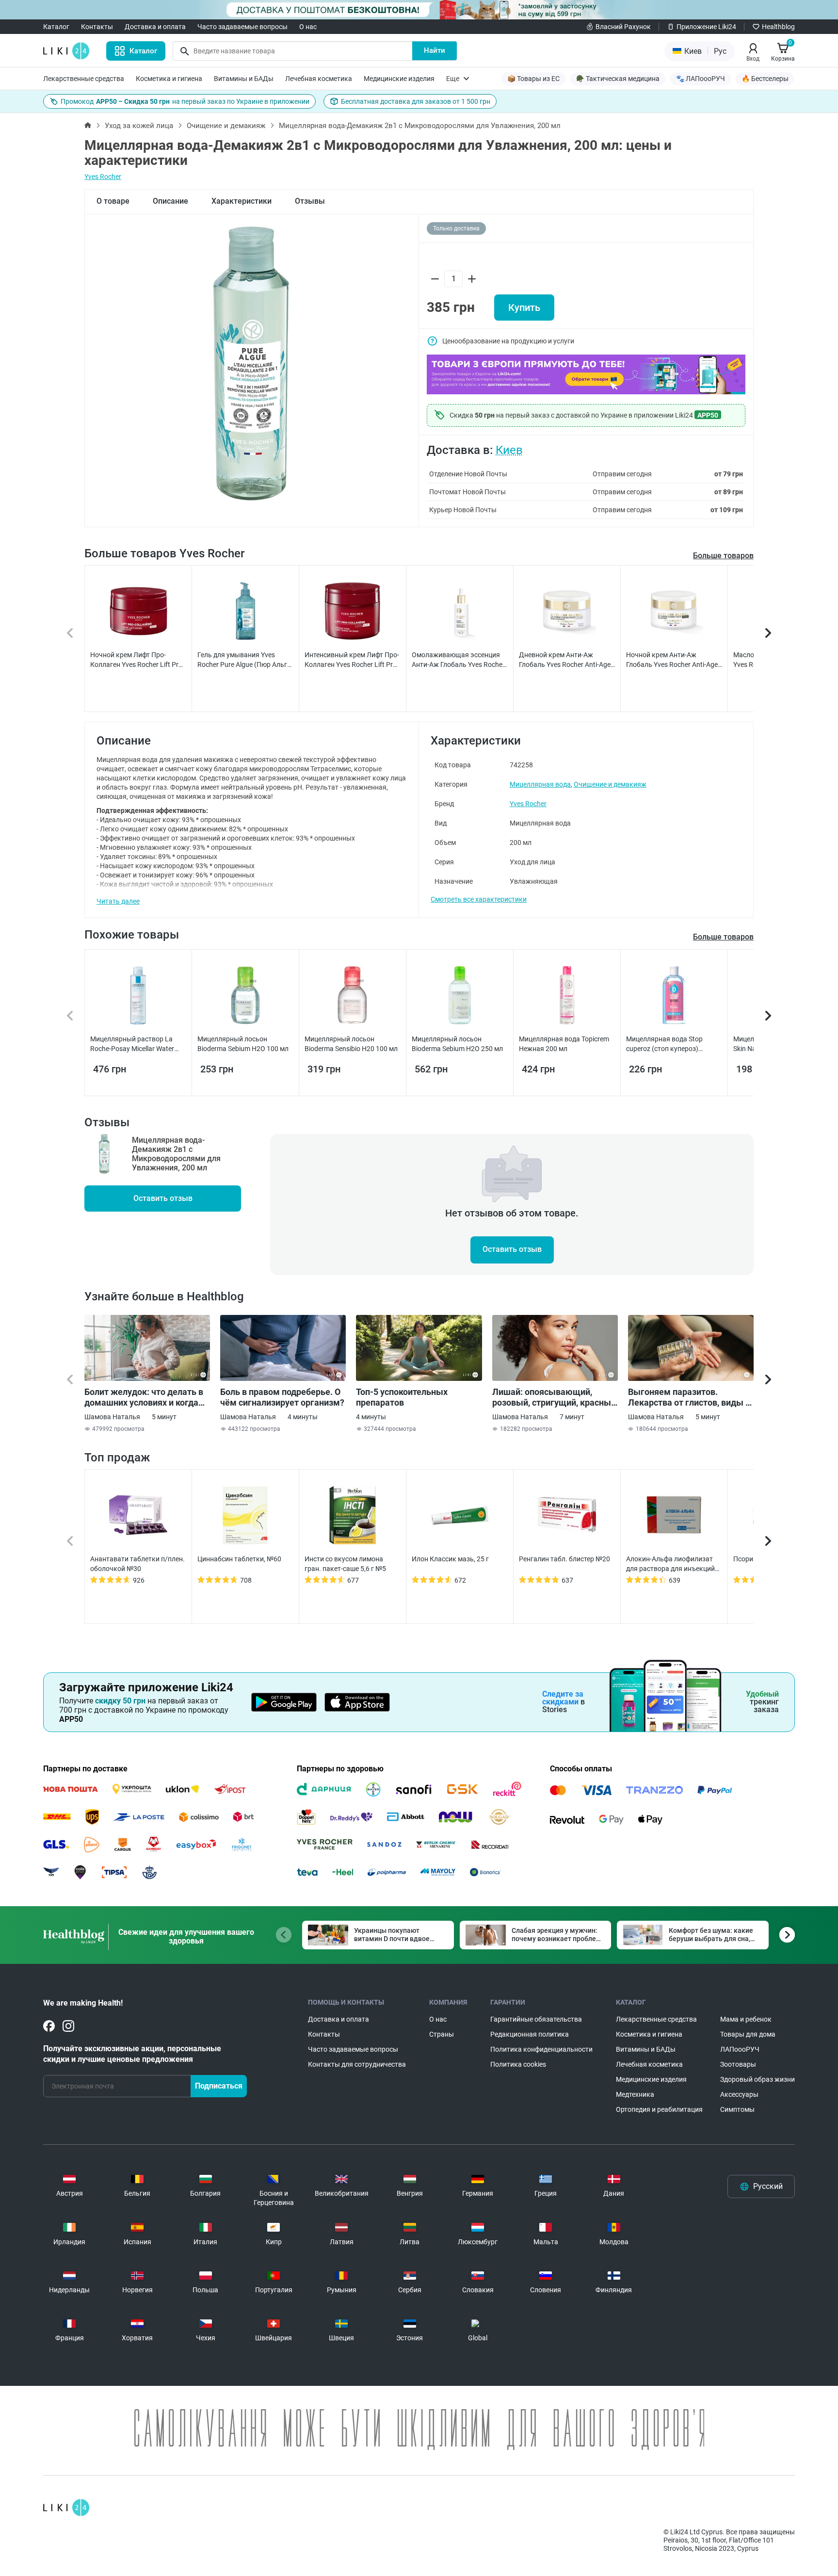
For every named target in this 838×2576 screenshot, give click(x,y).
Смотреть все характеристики (479, 899)
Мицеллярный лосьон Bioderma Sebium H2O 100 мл (243, 1044)
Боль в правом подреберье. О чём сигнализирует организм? (282, 1397)
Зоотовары (738, 2064)
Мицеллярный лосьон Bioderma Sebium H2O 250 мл (457, 1044)
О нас (308, 27)
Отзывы (310, 201)
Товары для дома (748, 2034)
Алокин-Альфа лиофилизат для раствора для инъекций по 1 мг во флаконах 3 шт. (670, 1564)
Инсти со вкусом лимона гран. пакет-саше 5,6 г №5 (345, 1564)
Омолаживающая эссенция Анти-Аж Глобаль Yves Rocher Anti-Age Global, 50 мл (458, 660)
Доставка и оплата (155, 27)
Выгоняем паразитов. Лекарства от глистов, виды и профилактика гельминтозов (689, 1397)
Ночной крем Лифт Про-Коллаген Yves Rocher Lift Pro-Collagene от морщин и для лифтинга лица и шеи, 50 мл (137, 660)
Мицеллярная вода (540, 784)
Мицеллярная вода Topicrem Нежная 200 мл (564, 1044)
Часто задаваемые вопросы (242, 27)
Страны (442, 2034)
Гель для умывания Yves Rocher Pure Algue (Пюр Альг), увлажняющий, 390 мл (244, 660)
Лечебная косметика (319, 79)
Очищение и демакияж (226, 126)
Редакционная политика (530, 2034)
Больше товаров (723, 556)
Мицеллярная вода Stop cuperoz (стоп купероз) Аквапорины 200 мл (664, 1044)
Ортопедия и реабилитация (659, 2109)
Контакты (97, 27)
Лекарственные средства (84, 79)
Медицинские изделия (399, 79)
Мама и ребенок (746, 2019)
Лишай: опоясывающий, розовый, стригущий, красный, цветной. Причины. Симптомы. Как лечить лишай (555, 1397)
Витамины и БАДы (244, 79)
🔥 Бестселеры (765, 79)
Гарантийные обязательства (536, 2019)
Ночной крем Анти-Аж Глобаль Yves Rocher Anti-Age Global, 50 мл (672, 660)
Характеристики (242, 201)
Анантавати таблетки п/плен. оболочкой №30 (137, 1564)
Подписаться (219, 2086)
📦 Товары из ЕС (533, 79)
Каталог (56, 27)
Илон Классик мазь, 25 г (450, 1559)
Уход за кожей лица (139, 126)
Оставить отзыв (163, 1198)
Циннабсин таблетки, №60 (239, 1559)
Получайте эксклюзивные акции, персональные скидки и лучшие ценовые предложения (132, 2054)
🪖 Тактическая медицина (618, 79)
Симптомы (737, 2109)
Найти (435, 50)
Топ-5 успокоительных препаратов (402, 1397)
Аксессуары (739, 2094)
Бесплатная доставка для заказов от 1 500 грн (416, 101)
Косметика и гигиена (169, 79)
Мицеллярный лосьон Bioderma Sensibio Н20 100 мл (351, 1044)
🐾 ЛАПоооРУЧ (701, 79)
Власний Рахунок (623, 27)
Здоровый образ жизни (757, 2079)
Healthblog (778, 27)
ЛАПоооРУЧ (740, 2049)
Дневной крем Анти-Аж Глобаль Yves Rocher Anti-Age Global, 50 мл (565, 660)
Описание (170, 201)
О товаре (113, 201)
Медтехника (635, 2094)
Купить (524, 308)
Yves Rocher (103, 177)
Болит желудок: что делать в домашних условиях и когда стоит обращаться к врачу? (144, 1397)
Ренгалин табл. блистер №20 (564, 1559)
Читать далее (118, 901)
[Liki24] (66, 2508)
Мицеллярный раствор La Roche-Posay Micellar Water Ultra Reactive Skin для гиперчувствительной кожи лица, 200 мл (134, 1044)
